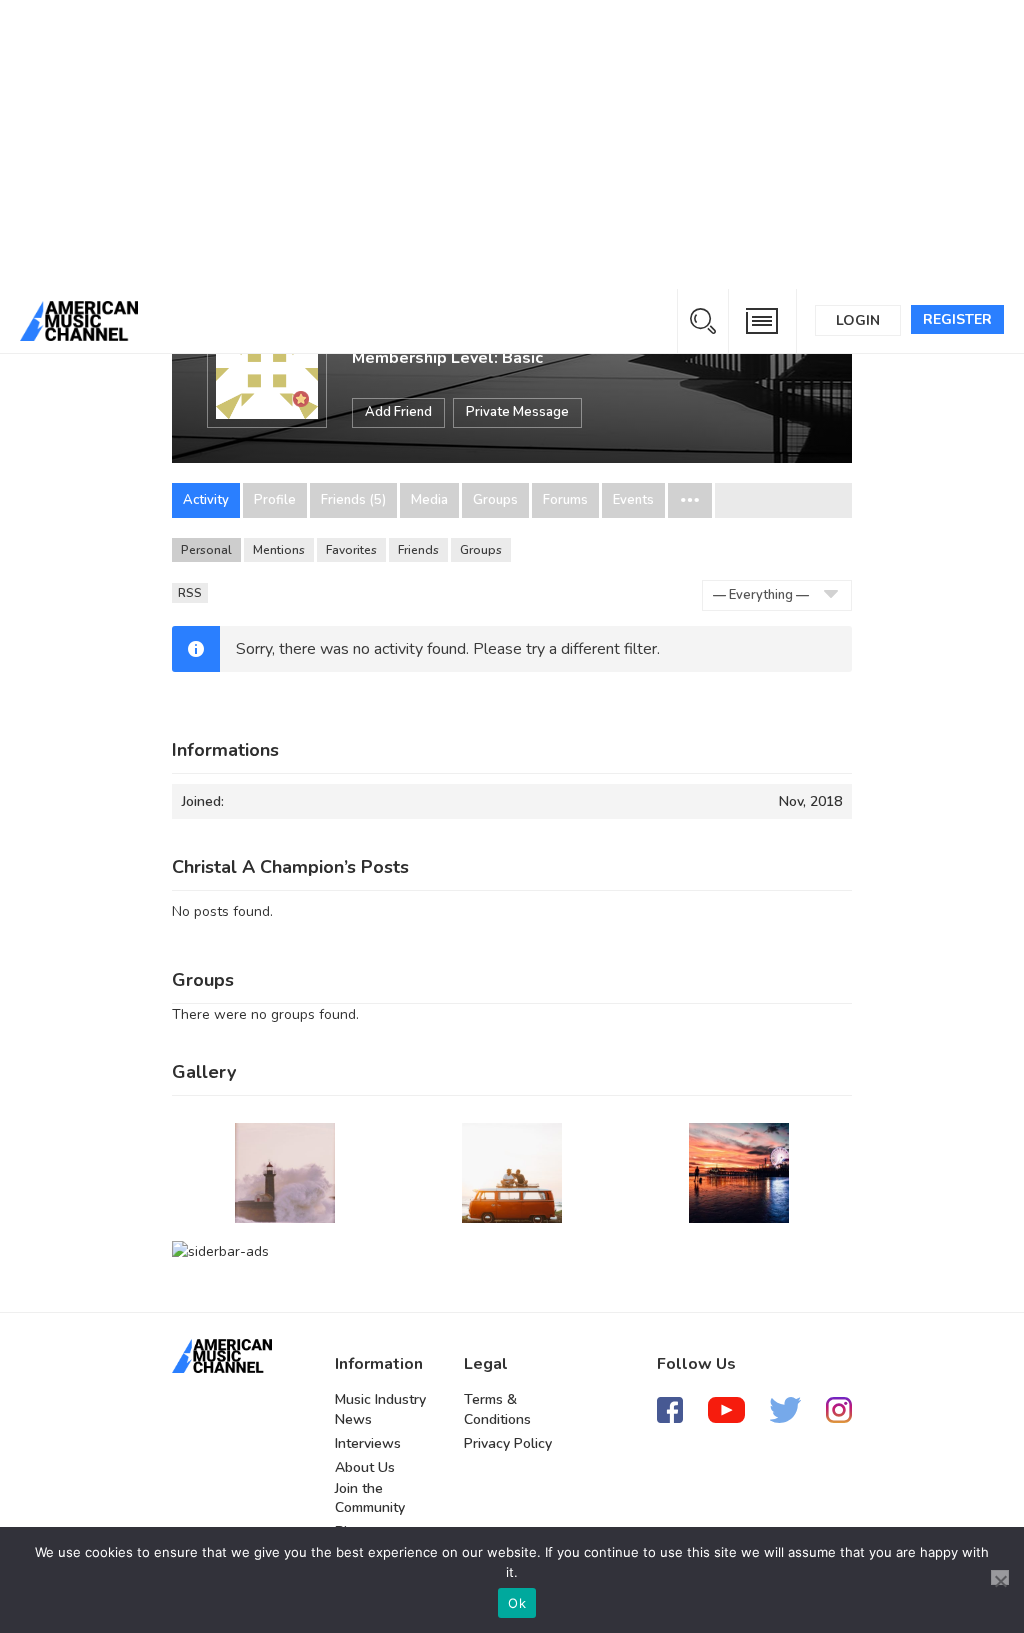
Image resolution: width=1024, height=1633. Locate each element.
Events (633, 500)
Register (957, 319)
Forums (565, 500)
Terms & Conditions (497, 1409)
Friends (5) (353, 500)
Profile (275, 500)
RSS (190, 593)
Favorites (351, 550)
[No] (1000, 1577)
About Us (365, 1467)
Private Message (517, 412)
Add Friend (398, 412)
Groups (495, 500)
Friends (418, 550)
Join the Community (370, 1498)
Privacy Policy (508, 1443)
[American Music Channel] (222, 1356)
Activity (206, 500)
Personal (206, 550)
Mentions (279, 550)
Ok (517, 1603)
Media (429, 500)
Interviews (368, 1443)
